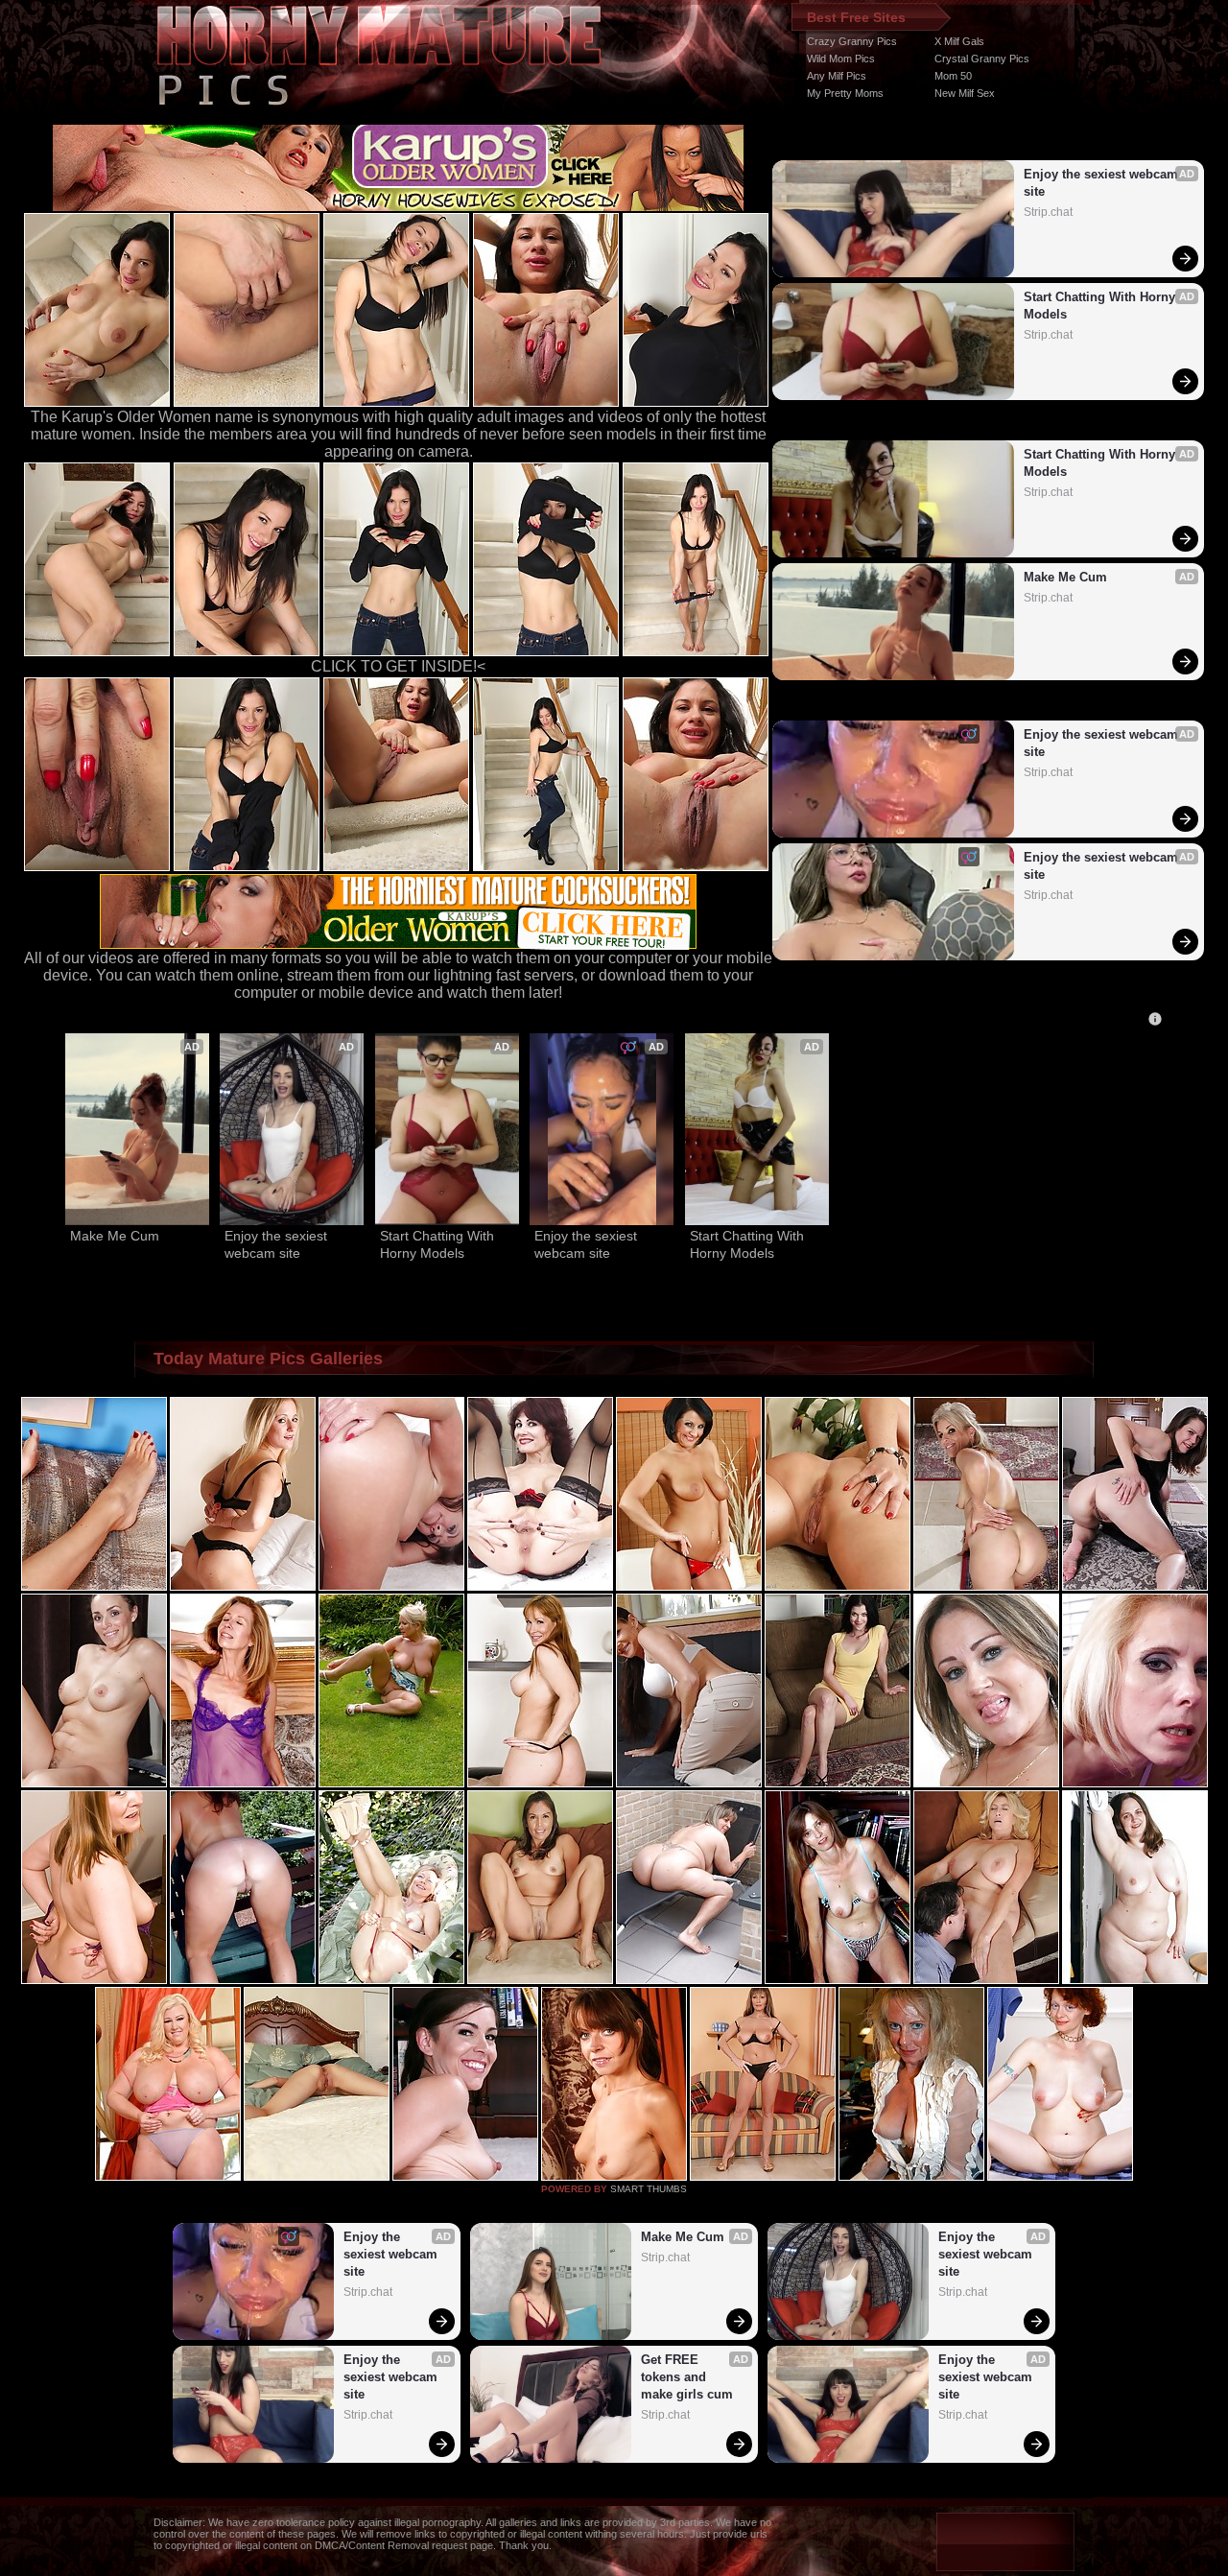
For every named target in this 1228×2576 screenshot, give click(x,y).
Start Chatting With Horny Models (1101, 306)
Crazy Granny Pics (852, 41)
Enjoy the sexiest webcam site (1103, 183)
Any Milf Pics (837, 76)
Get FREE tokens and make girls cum (687, 2377)
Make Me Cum (1065, 577)
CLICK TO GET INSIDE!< (398, 666)
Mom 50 (953, 76)
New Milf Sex (965, 93)
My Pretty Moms (845, 93)
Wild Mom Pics (841, 59)
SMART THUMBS (649, 2189)
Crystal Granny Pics (982, 59)
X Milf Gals (959, 41)
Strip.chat (1048, 212)
